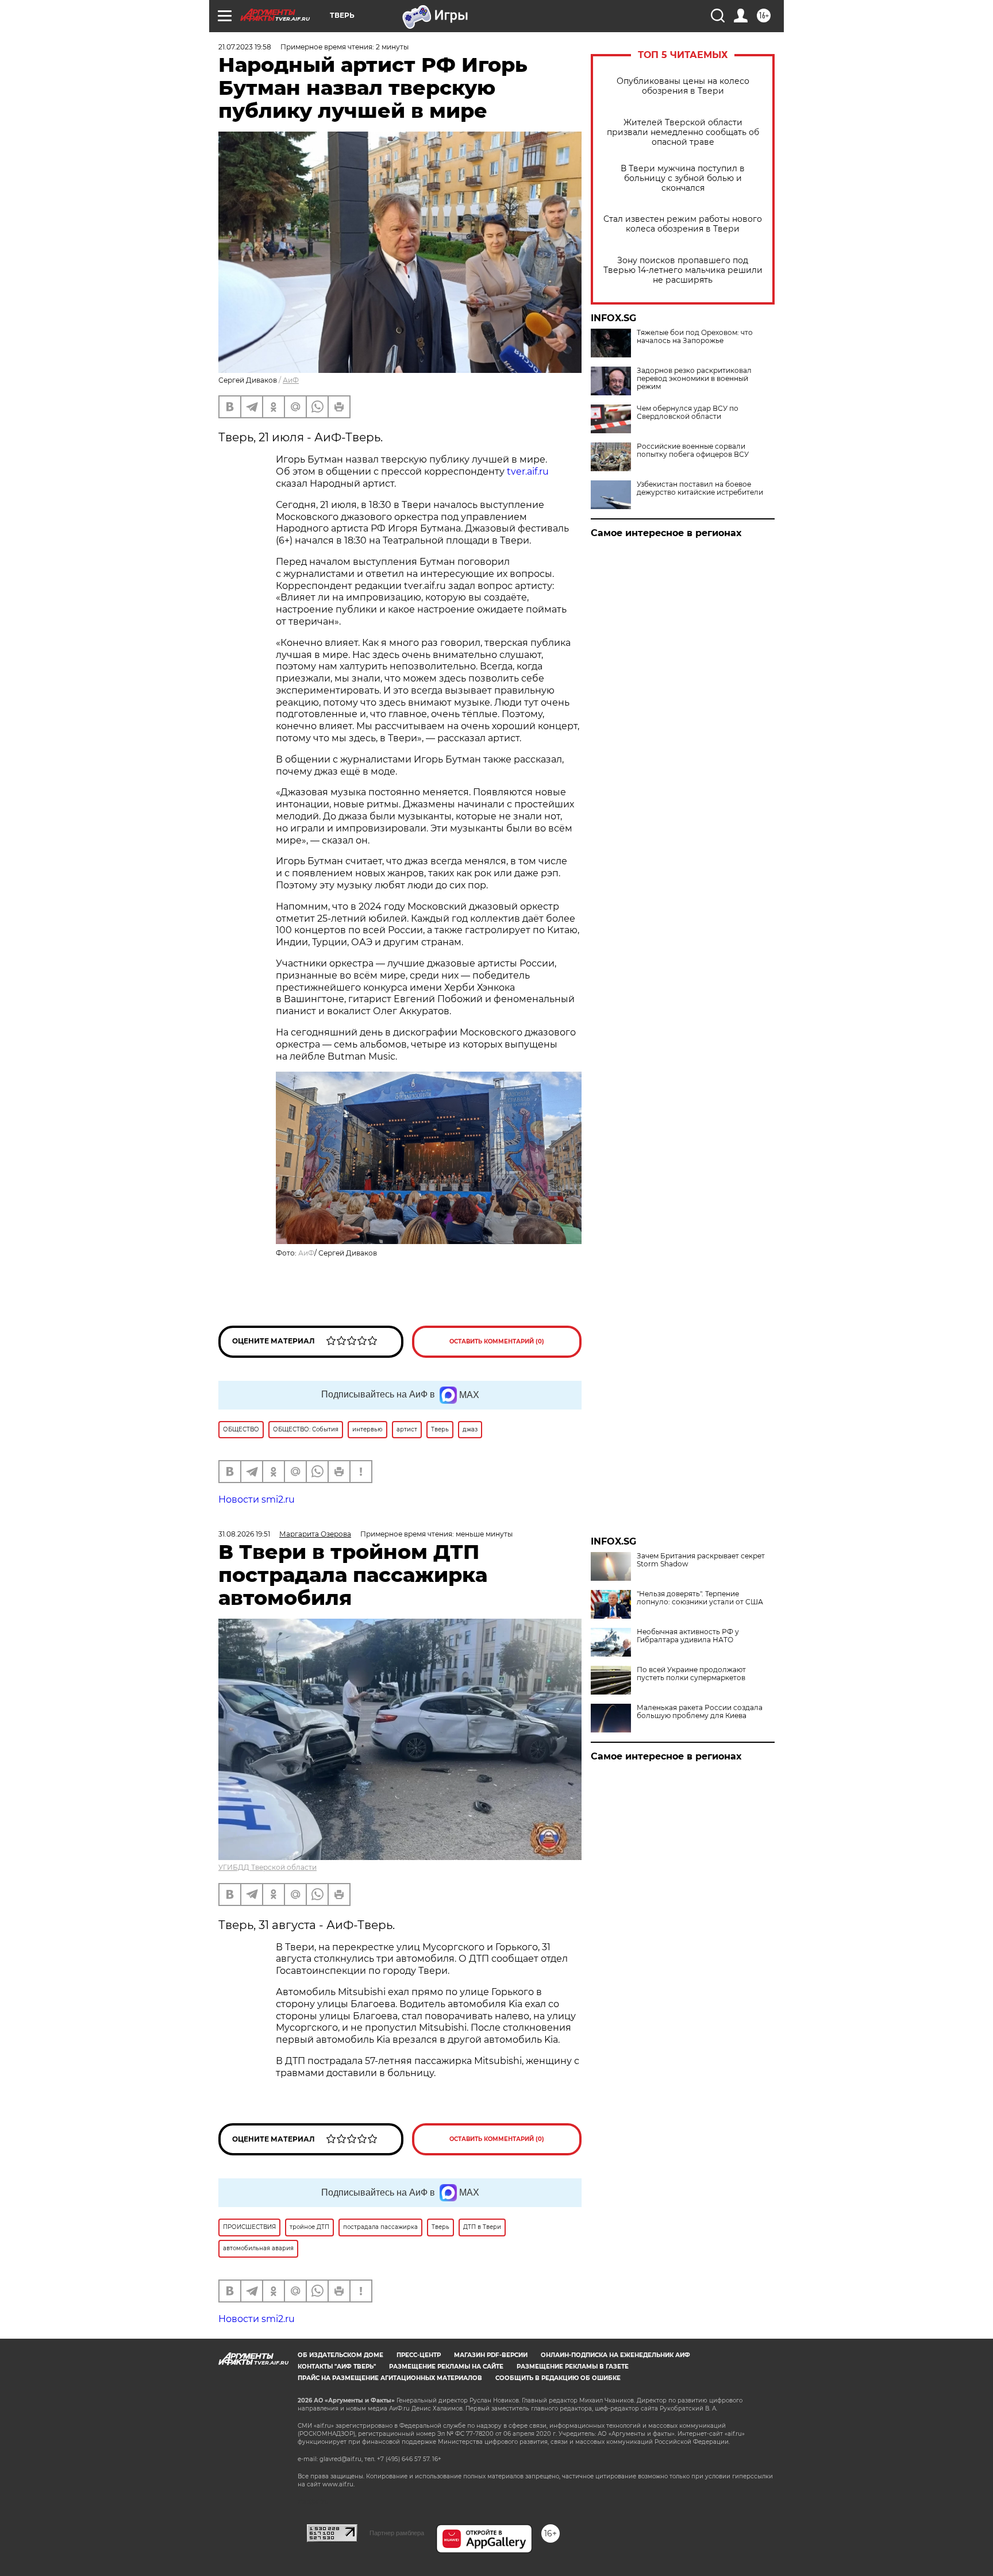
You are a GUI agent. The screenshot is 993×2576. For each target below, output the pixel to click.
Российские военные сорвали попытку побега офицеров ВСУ (693, 450)
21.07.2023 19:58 (245, 47)
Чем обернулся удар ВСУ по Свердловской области (688, 413)
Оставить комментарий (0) (497, 1341)
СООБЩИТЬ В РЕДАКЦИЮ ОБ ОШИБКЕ (558, 2378)
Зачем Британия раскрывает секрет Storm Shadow (701, 1560)
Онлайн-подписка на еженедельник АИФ (615, 2355)
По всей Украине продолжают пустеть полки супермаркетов (691, 1674)
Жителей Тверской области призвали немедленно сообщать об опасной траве (683, 132)
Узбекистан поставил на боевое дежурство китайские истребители (700, 488)
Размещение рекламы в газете (573, 2367)
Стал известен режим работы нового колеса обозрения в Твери (683, 224)
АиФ (291, 380)
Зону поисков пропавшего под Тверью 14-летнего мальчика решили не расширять (683, 270)
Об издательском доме (340, 2355)
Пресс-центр (419, 2355)
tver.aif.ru (528, 471)
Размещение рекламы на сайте (446, 2367)
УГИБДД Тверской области (268, 1867)
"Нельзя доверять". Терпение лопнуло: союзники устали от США (700, 1598)
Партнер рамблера (397, 2533)
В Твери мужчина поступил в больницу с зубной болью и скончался (683, 178)
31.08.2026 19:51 (244, 1534)
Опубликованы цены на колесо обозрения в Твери (683, 86)
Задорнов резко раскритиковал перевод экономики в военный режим (694, 379)
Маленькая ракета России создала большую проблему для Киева (700, 1712)
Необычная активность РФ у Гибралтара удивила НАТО (688, 1636)
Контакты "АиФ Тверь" (337, 2367)
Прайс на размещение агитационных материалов (390, 2378)
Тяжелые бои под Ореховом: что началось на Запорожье (695, 337)
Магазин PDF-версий (491, 2355)
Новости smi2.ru (257, 1499)
